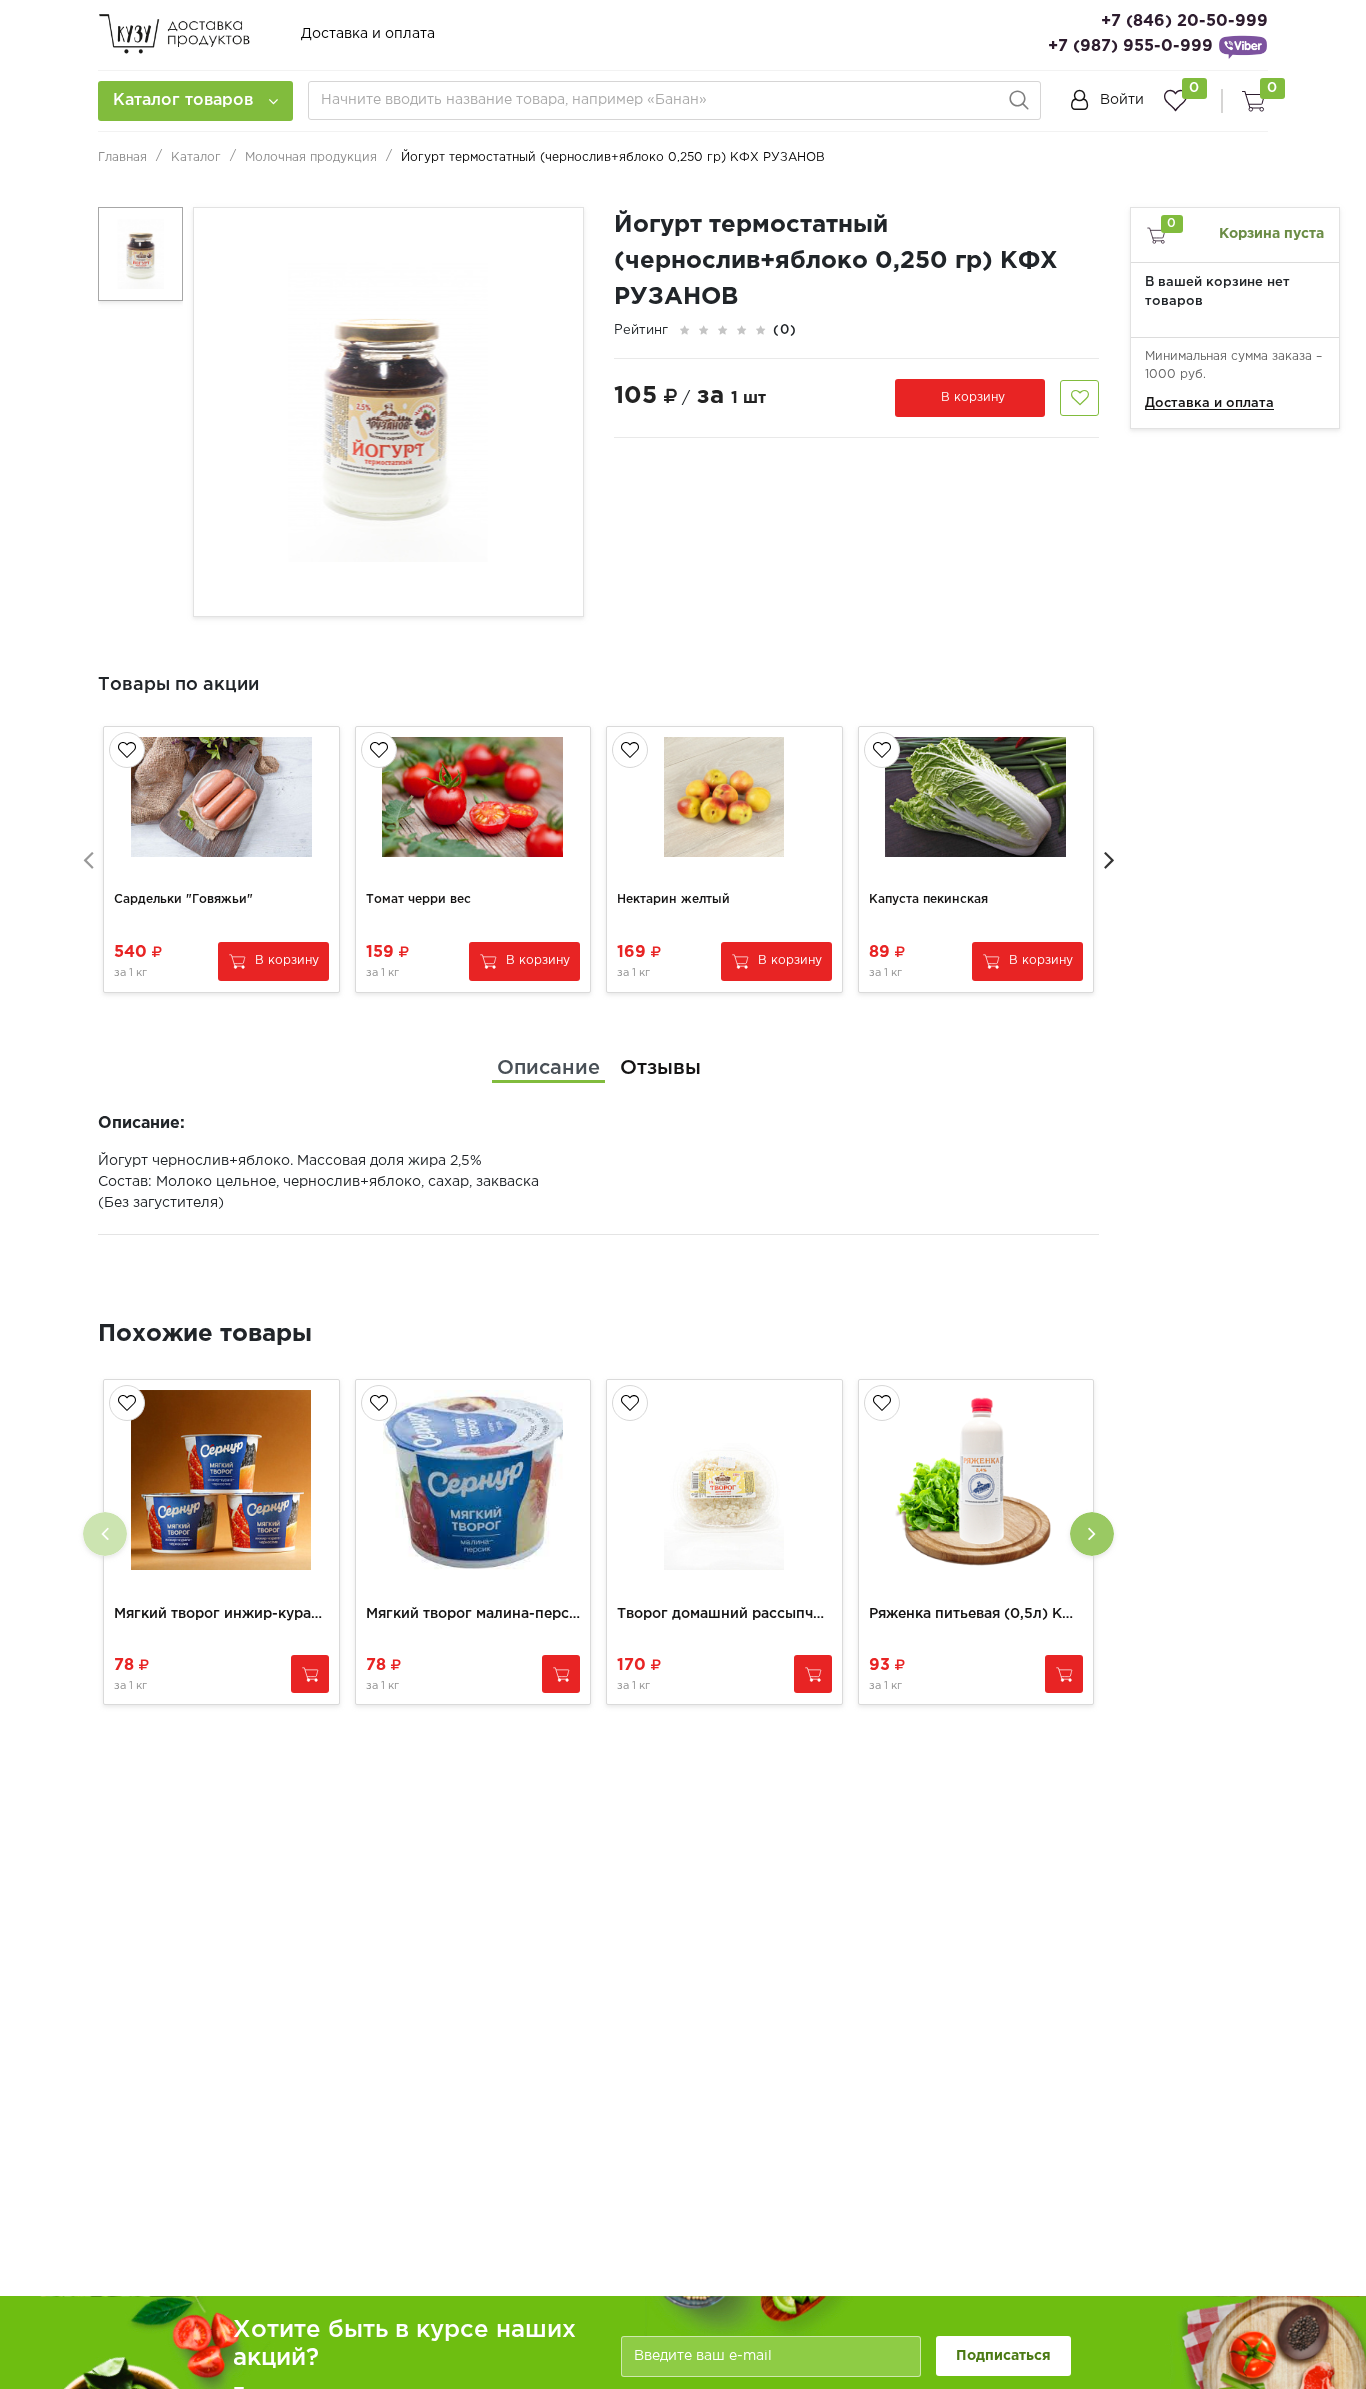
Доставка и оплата (368, 34)
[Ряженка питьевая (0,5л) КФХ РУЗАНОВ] (976, 1480)
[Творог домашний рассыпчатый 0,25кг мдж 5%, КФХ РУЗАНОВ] (724, 1480)
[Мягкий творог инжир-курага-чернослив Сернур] (221, 1480)
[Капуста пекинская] (976, 797)
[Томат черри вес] (473, 797)
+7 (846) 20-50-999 (1184, 21)
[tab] (548, 1068)
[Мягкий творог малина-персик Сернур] (473, 1480)
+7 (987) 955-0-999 (1130, 46)
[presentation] (88, 859)
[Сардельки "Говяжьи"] (221, 797)
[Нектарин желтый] (724, 797)
